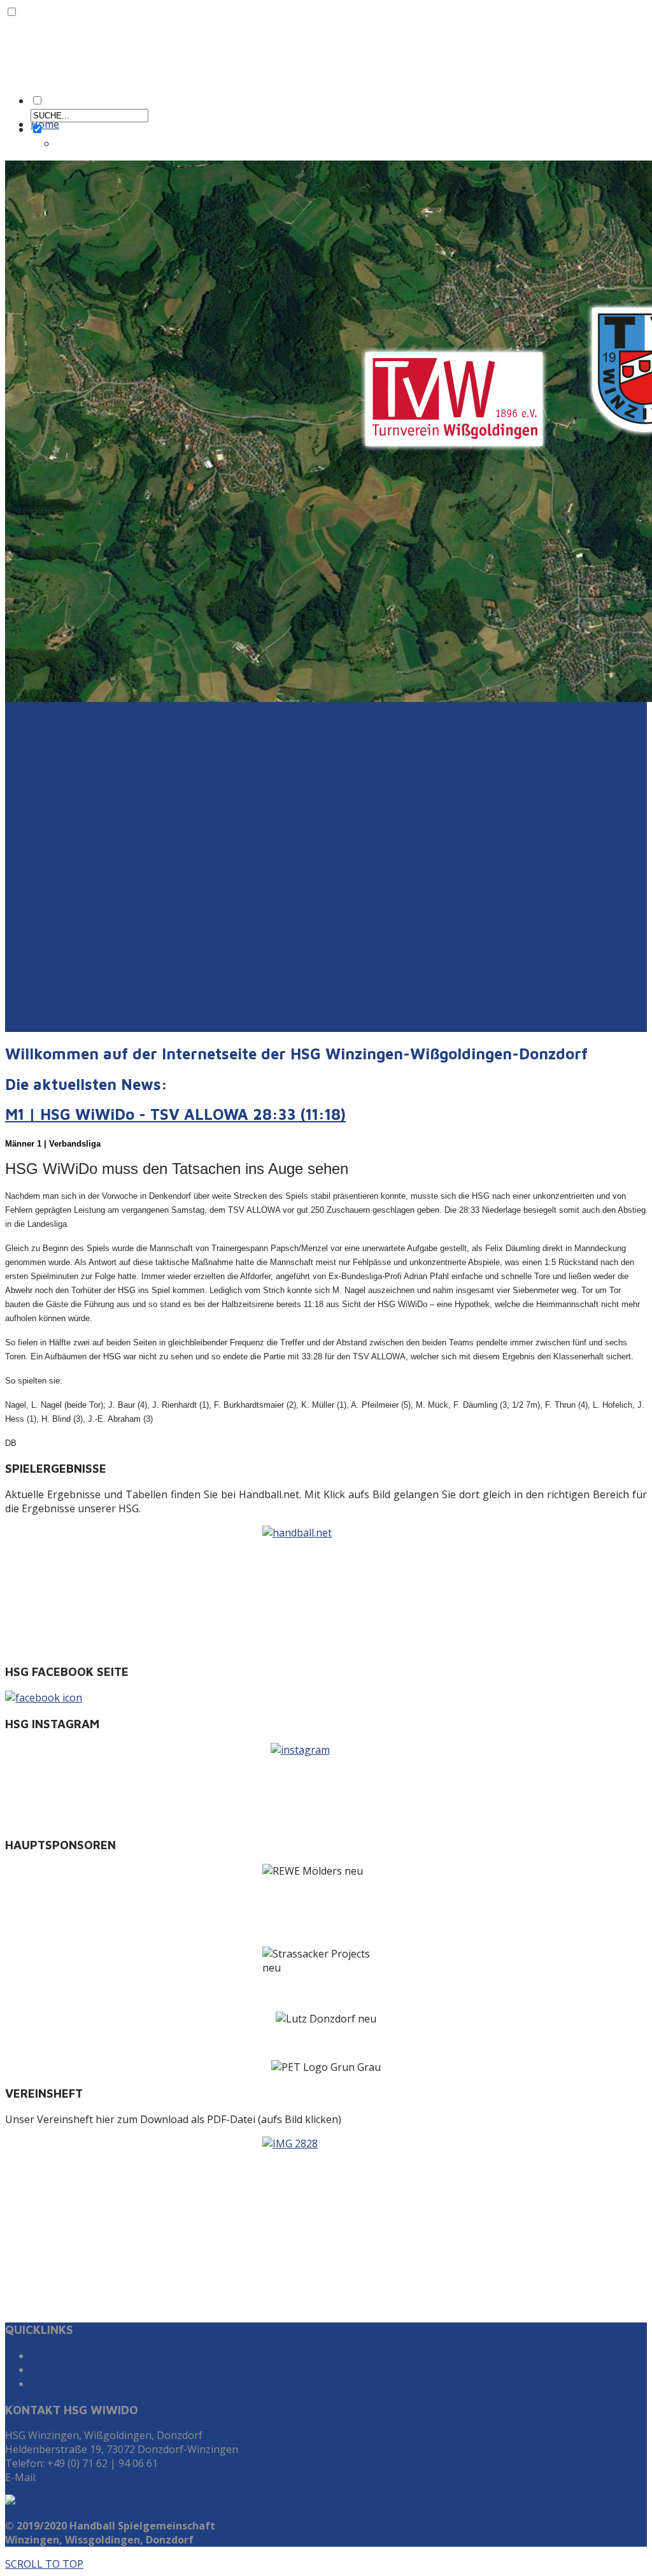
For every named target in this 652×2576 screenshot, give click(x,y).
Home (45, 124)
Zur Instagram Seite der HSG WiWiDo (119, 2384)
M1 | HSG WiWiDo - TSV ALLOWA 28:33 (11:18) (175, 1114)
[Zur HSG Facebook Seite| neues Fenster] (326, 1698)
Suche (45, 2356)
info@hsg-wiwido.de (87, 2477)
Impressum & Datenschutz (94, 2370)
